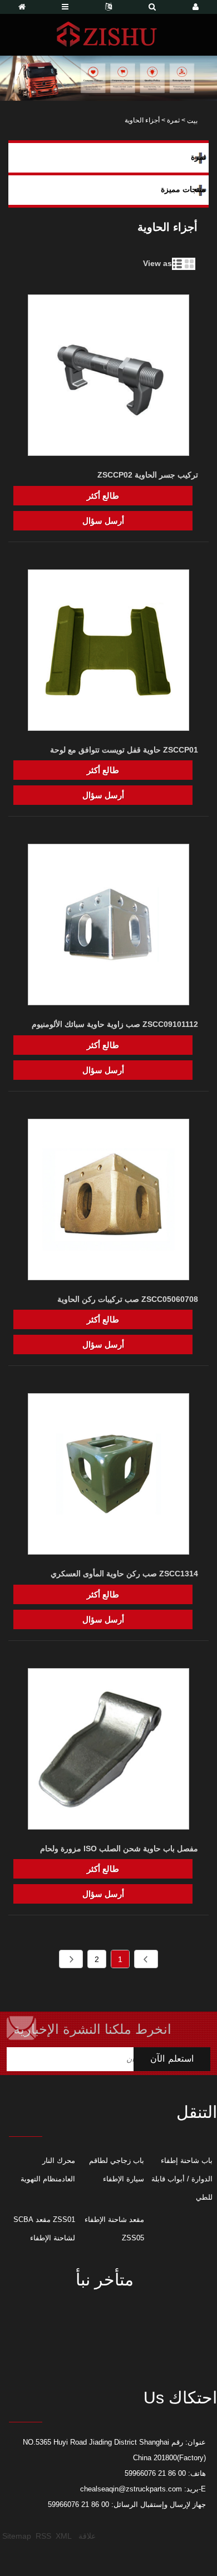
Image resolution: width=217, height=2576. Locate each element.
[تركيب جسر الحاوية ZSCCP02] (108, 377)
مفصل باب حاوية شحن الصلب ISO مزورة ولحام (119, 1849)
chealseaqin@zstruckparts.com (131, 2489)
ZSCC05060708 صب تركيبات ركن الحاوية (128, 1299)
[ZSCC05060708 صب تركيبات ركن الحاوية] (108, 1201)
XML (64, 2536)
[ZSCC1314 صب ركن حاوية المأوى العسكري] (108, 1476)
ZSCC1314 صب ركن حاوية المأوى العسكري (124, 1574)
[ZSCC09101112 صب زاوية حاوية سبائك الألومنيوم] (108, 926)
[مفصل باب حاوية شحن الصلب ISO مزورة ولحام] (108, 1751)
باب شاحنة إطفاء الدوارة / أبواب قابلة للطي (182, 2179)
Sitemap (17, 2536)
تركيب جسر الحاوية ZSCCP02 (148, 475)
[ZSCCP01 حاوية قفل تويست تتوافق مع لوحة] (108, 652)
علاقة (87, 2536)
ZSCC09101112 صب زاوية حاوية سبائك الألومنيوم (115, 1024)
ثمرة (173, 120)
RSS (43, 2536)
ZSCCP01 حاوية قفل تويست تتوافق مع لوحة (124, 750)
